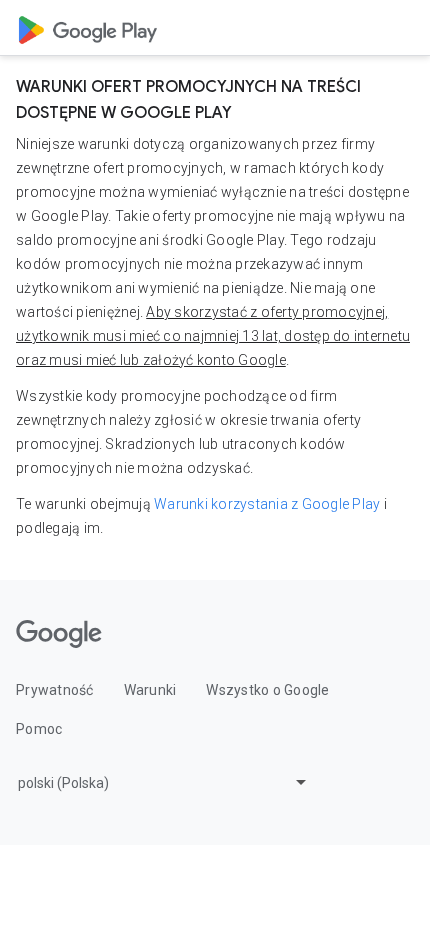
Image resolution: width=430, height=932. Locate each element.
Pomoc (39, 729)
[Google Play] (87, 28)
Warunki (150, 690)
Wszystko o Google (267, 690)
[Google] (59, 634)
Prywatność (55, 690)
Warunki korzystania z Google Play (267, 504)
